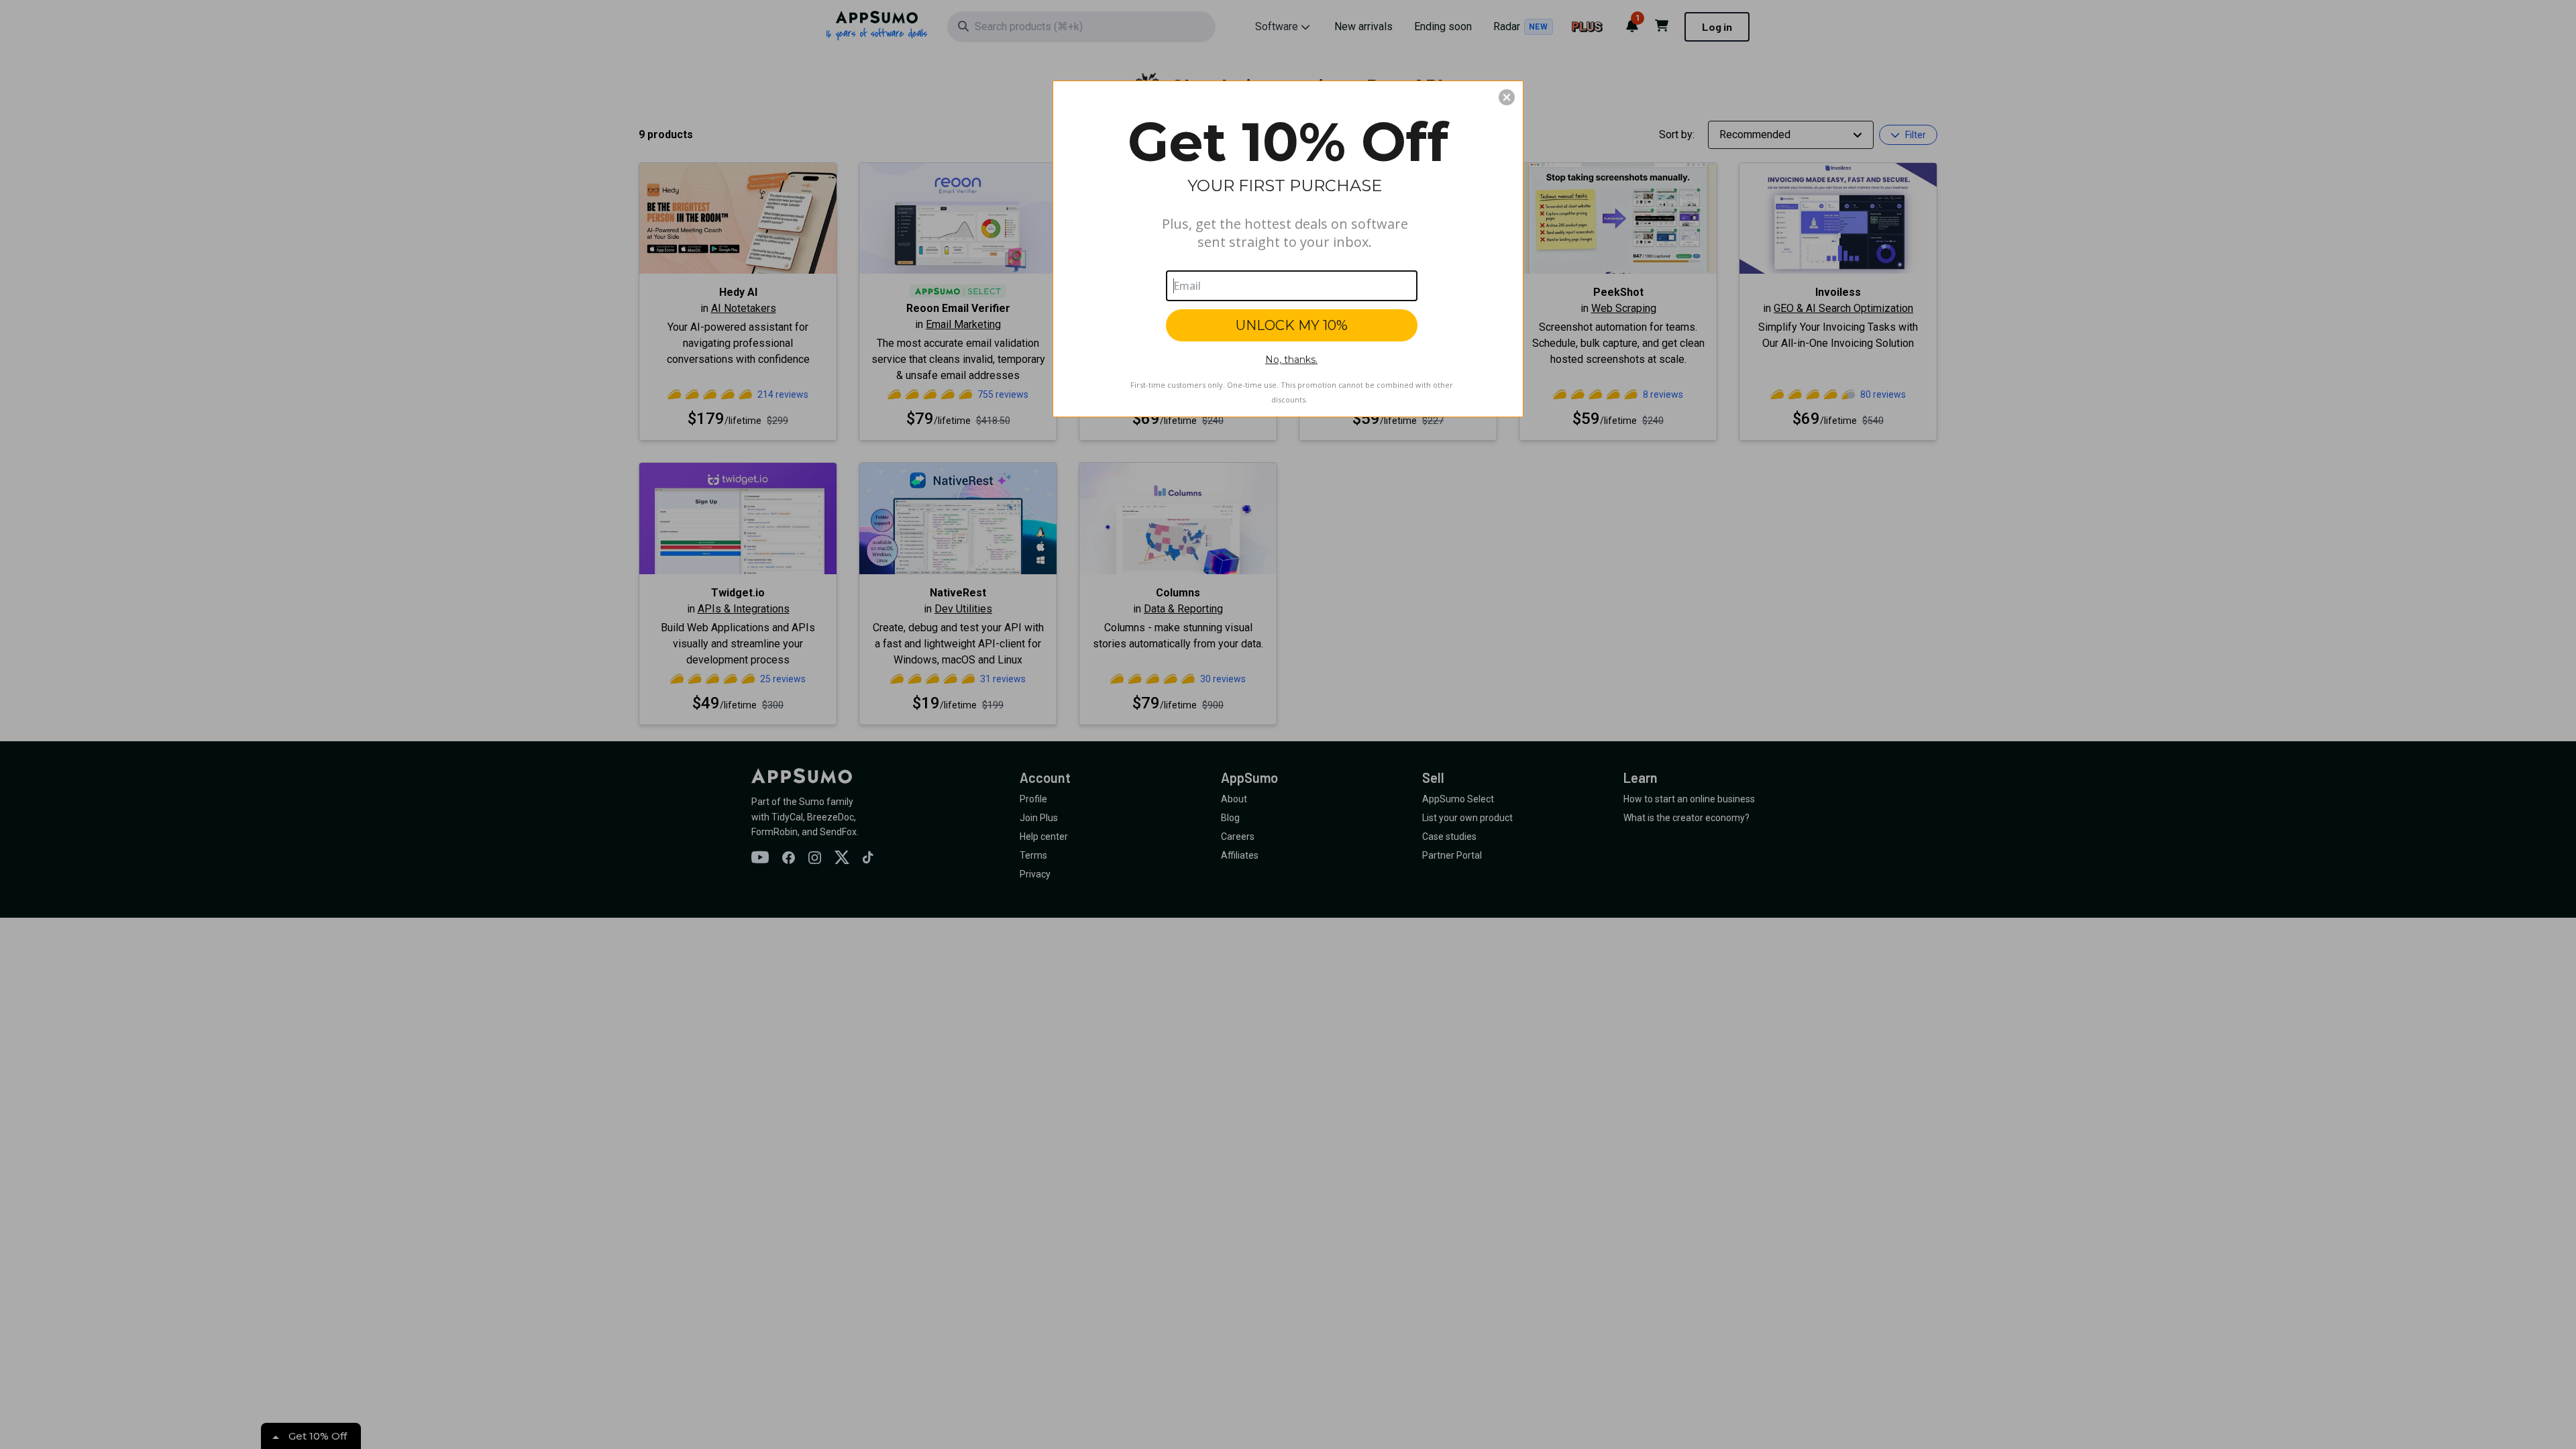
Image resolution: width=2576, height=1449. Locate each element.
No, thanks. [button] (1291, 360)
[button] (1507, 97)
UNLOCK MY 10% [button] (1292, 325)
